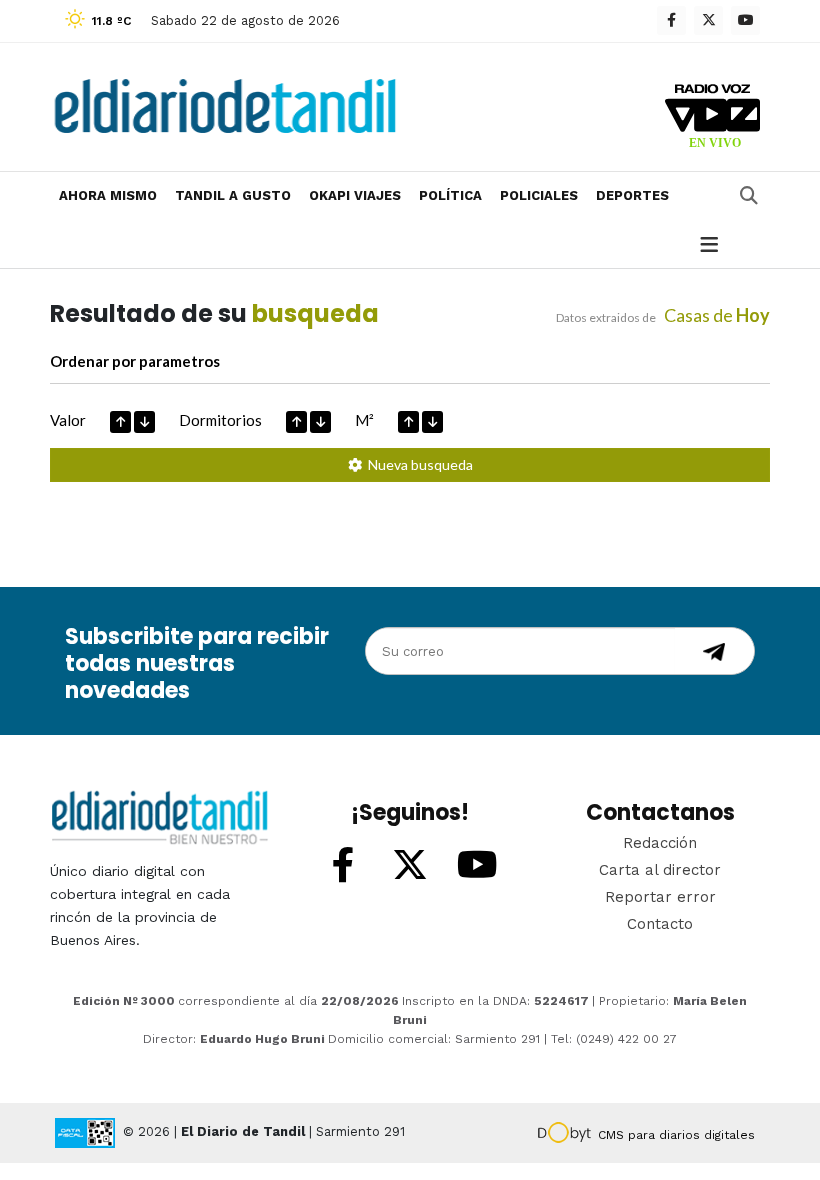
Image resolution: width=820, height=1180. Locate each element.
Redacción (660, 843)
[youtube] (745, 20)
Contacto (660, 924)
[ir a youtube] (477, 866)
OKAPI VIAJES (355, 195)
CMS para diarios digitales (676, 1135)
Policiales (539, 195)
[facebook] (671, 20)
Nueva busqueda (417, 464)
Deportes (632, 195)
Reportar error (660, 897)
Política (450, 195)
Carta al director (660, 870)
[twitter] (708, 20)
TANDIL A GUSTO (233, 195)
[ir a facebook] (343, 866)
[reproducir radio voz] (712, 119)
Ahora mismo (108, 195)
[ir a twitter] (410, 866)
